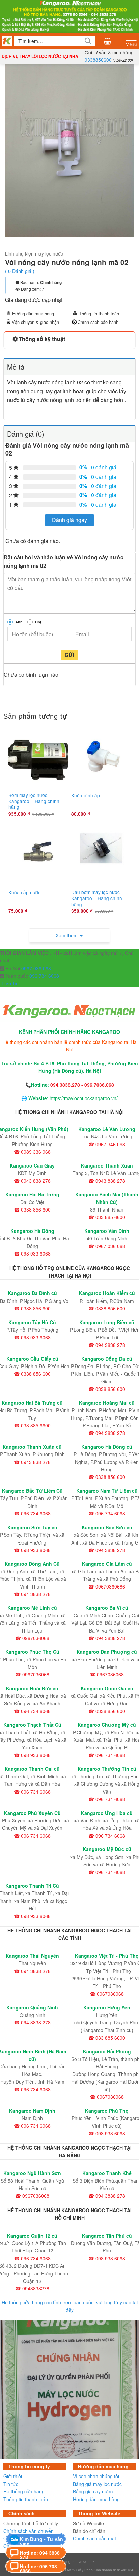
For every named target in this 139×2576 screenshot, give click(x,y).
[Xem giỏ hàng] (107, 41)
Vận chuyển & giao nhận (35, 322)
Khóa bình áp (86, 796)
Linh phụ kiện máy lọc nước (34, 253)
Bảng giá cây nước (93, 2491)
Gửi (69, 655)
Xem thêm (67, 935)
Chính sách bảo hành (98, 322)
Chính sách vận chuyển (29, 2531)
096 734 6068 (44, 976)
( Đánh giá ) (20, 271)
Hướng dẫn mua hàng (33, 314)
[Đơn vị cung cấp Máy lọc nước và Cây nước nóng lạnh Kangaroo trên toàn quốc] (69, 15)
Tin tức (11, 2484)
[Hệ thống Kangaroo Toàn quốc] (7, 41)
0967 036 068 (36, 968)
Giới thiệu (13, 2477)
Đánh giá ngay (69, 520)
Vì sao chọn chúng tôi (96, 2477)
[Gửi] (88, 41)
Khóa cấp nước (24, 893)
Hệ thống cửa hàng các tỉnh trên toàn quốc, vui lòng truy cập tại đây (70, 2306)
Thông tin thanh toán (99, 314)
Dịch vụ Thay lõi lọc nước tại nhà (40, 56)
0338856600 (98, 60)
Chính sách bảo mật (94, 2538)
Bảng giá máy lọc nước (97, 2484)
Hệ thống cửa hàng (24, 2491)
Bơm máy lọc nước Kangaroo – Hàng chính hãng (34, 801)
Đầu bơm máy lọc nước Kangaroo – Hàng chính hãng (97, 898)
